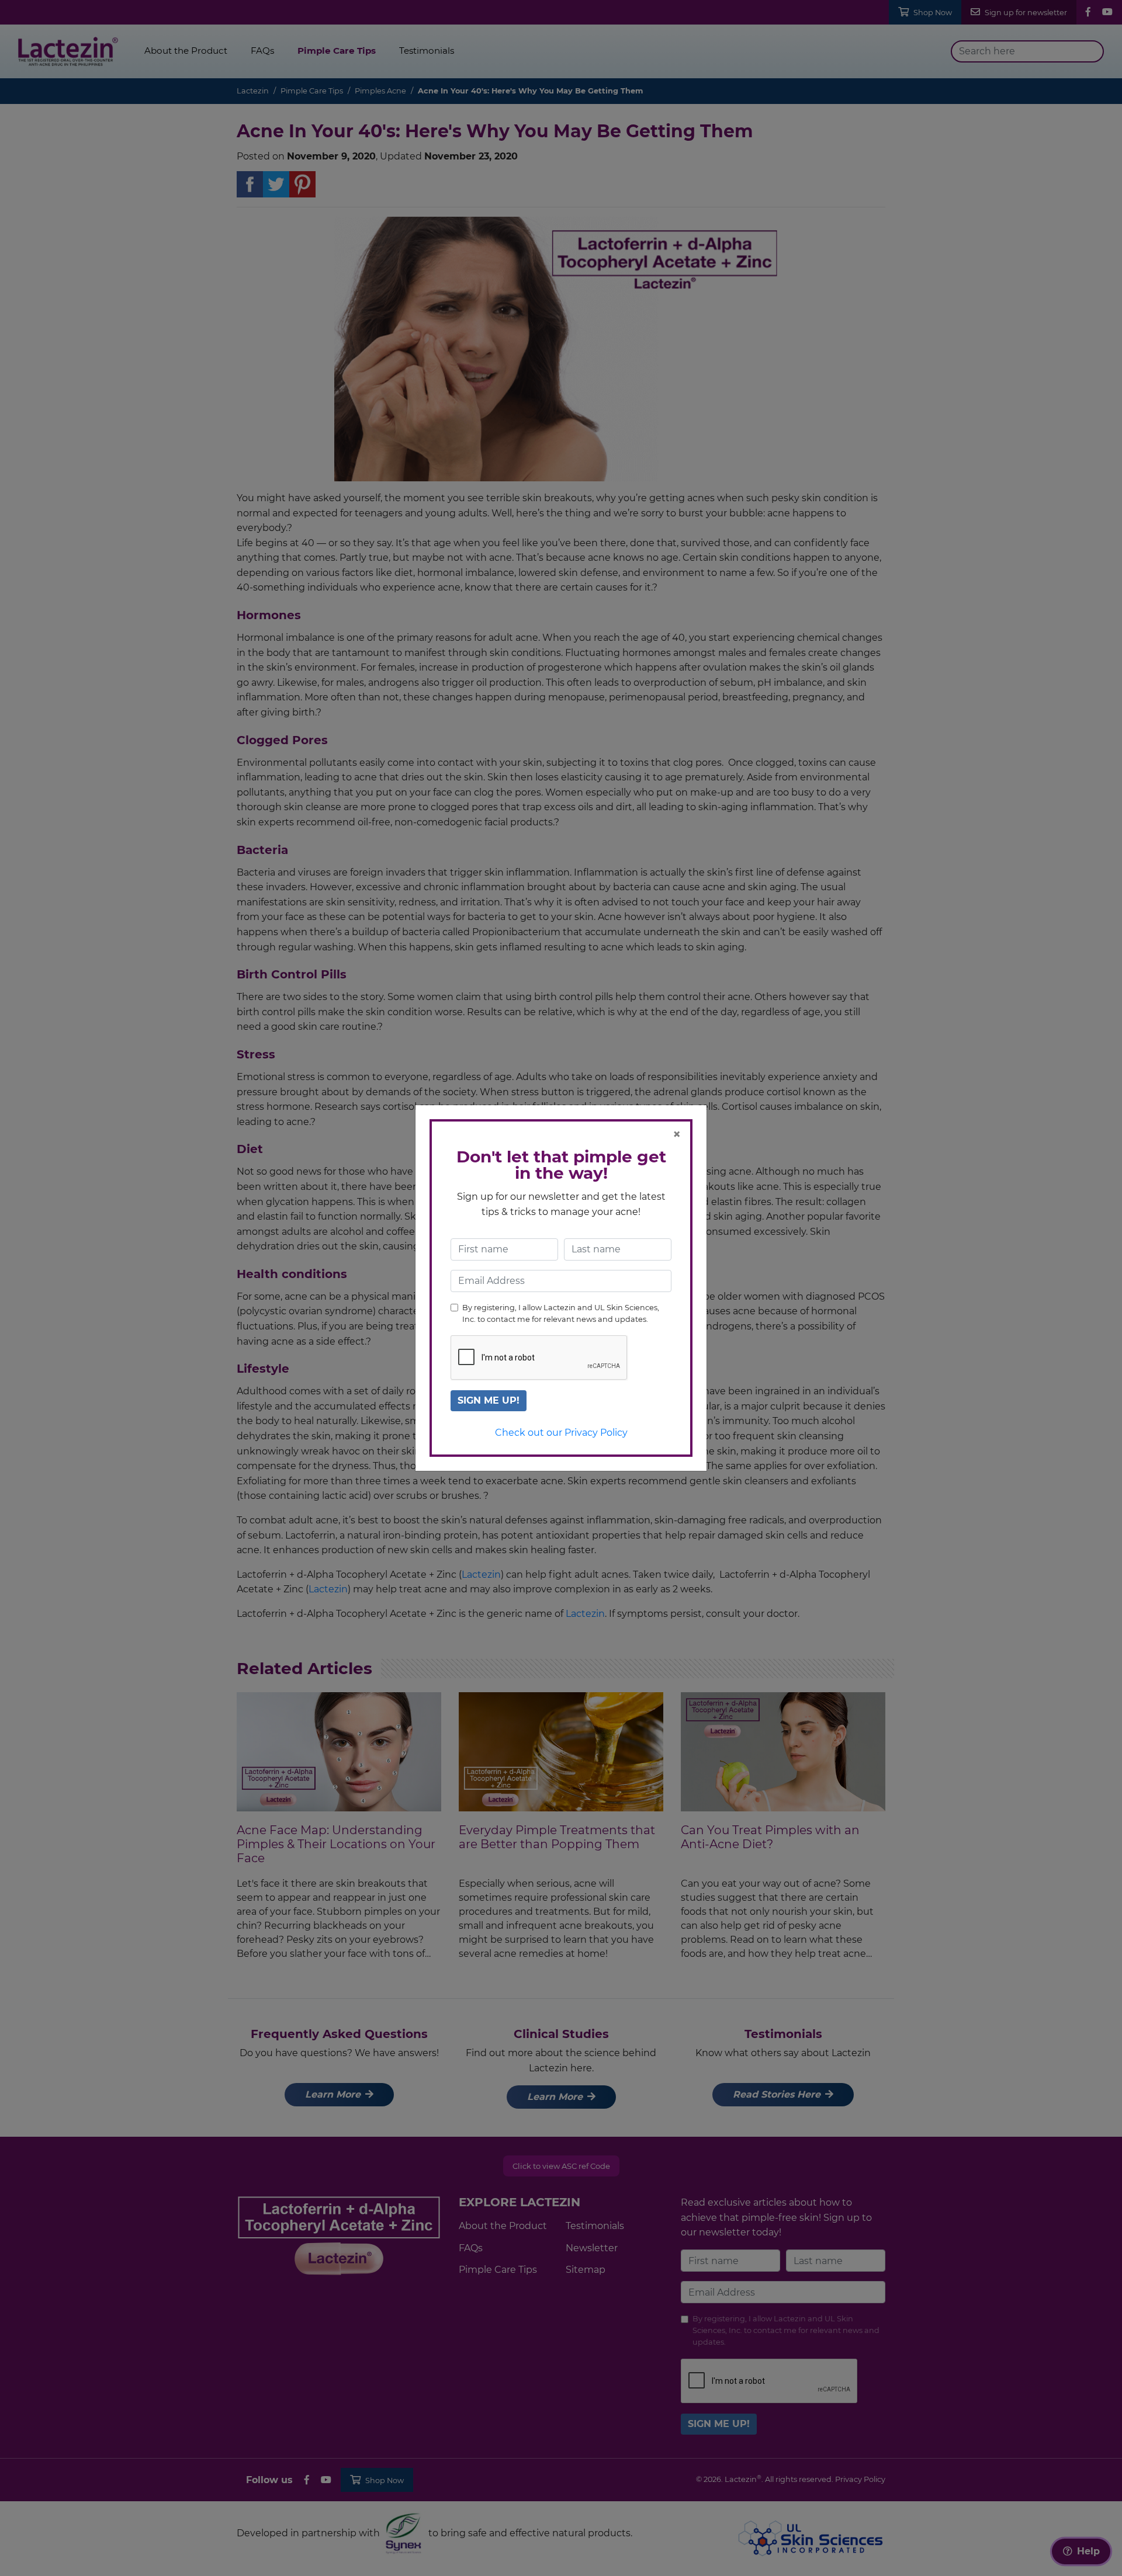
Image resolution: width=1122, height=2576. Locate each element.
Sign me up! (489, 1400)
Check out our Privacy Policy (561, 1433)
